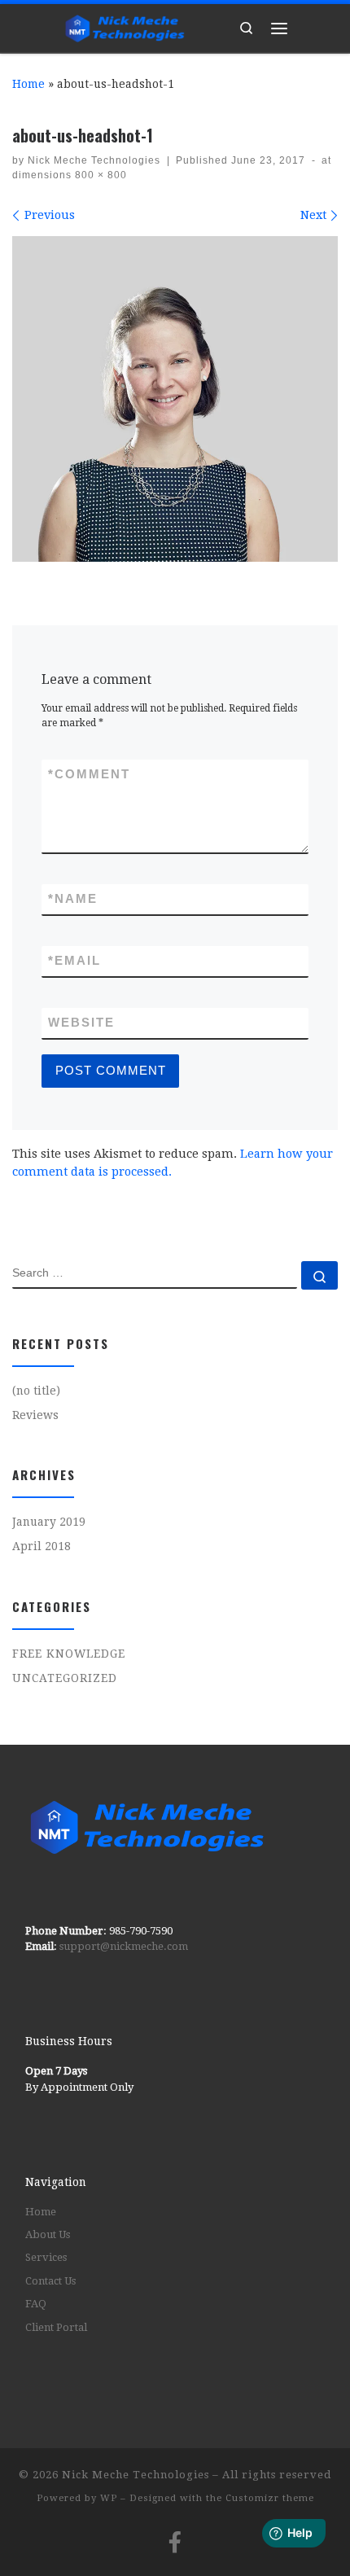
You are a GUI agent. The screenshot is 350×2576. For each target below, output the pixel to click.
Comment (89, 774)
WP (109, 2498)
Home (28, 84)
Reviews (35, 1415)
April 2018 (42, 1546)
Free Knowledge (69, 1654)
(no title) (36, 1391)
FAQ (36, 2304)
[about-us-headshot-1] (175, 399)
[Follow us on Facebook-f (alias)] (175, 2542)
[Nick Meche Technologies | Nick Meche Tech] (125, 26)
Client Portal (56, 2327)
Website (81, 1023)
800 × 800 (99, 175)
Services (46, 2257)
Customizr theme (270, 2498)
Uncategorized (65, 1678)
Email (74, 961)
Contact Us (50, 2281)
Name (73, 899)
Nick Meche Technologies (94, 160)
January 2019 (49, 1522)
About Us (48, 2234)
